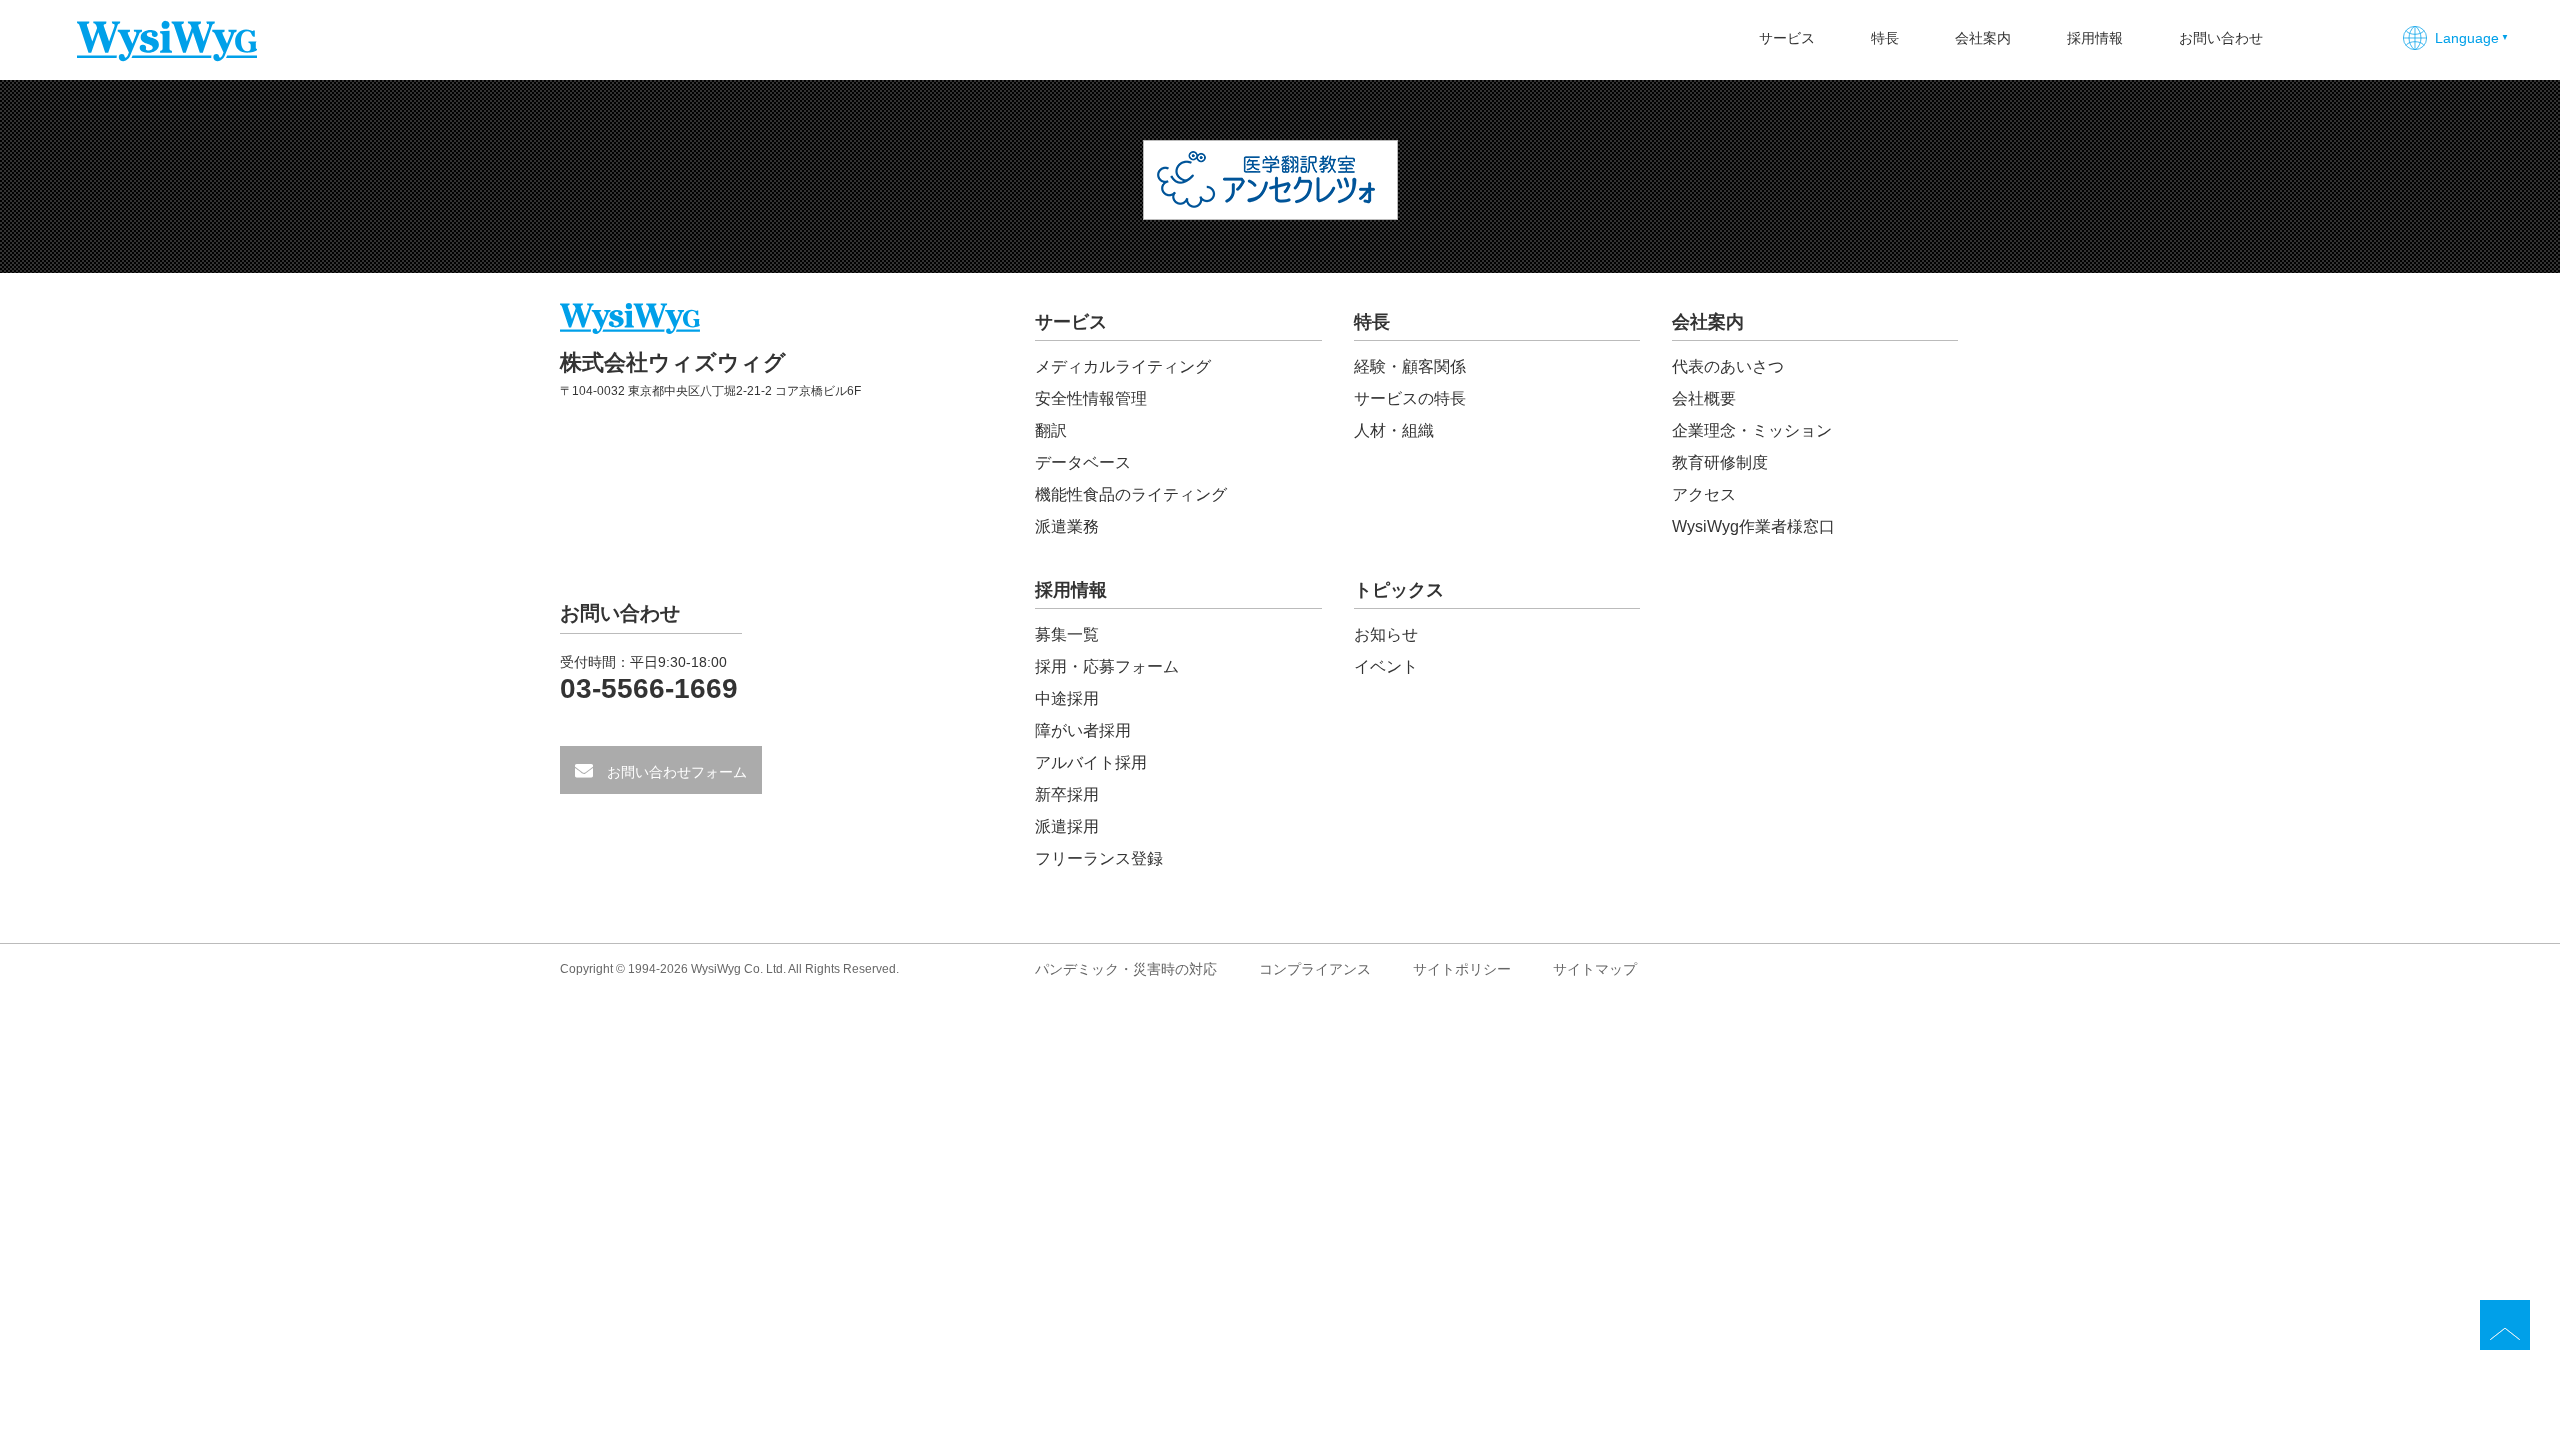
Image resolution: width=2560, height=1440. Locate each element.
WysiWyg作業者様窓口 (1753, 526)
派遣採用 (1067, 826)
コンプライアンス (1315, 969)
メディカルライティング (1123, 366)
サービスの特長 (1410, 398)
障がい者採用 (1083, 730)
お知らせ (1386, 634)
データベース (1083, 462)
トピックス (1399, 590)
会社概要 (1704, 398)
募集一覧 (1067, 634)
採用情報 (2095, 38)
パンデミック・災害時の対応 (1126, 969)
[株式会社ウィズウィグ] (167, 27)
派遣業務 (1067, 526)
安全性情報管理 (1091, 398)
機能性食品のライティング (1131, 494)
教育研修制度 (1720, 462)
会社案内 (1983, 38)
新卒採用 (1067, 794)
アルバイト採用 (1091, 762)
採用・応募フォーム (1107, 666)
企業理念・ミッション (1752, 430)
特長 (1885, 38)
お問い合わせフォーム (675, 772)
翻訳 (1051, 430)
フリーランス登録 (1099, 858)
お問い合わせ (2221, 38)
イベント (1386, 666)
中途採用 (1067, 698)
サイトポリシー (1462, 969)
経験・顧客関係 (1410, 366)
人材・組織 (1394, 430)
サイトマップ (1595, 969)
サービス (1787, 38)
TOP (2505, 1325)
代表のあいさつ (1728, 366)
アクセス (1704, 494)
